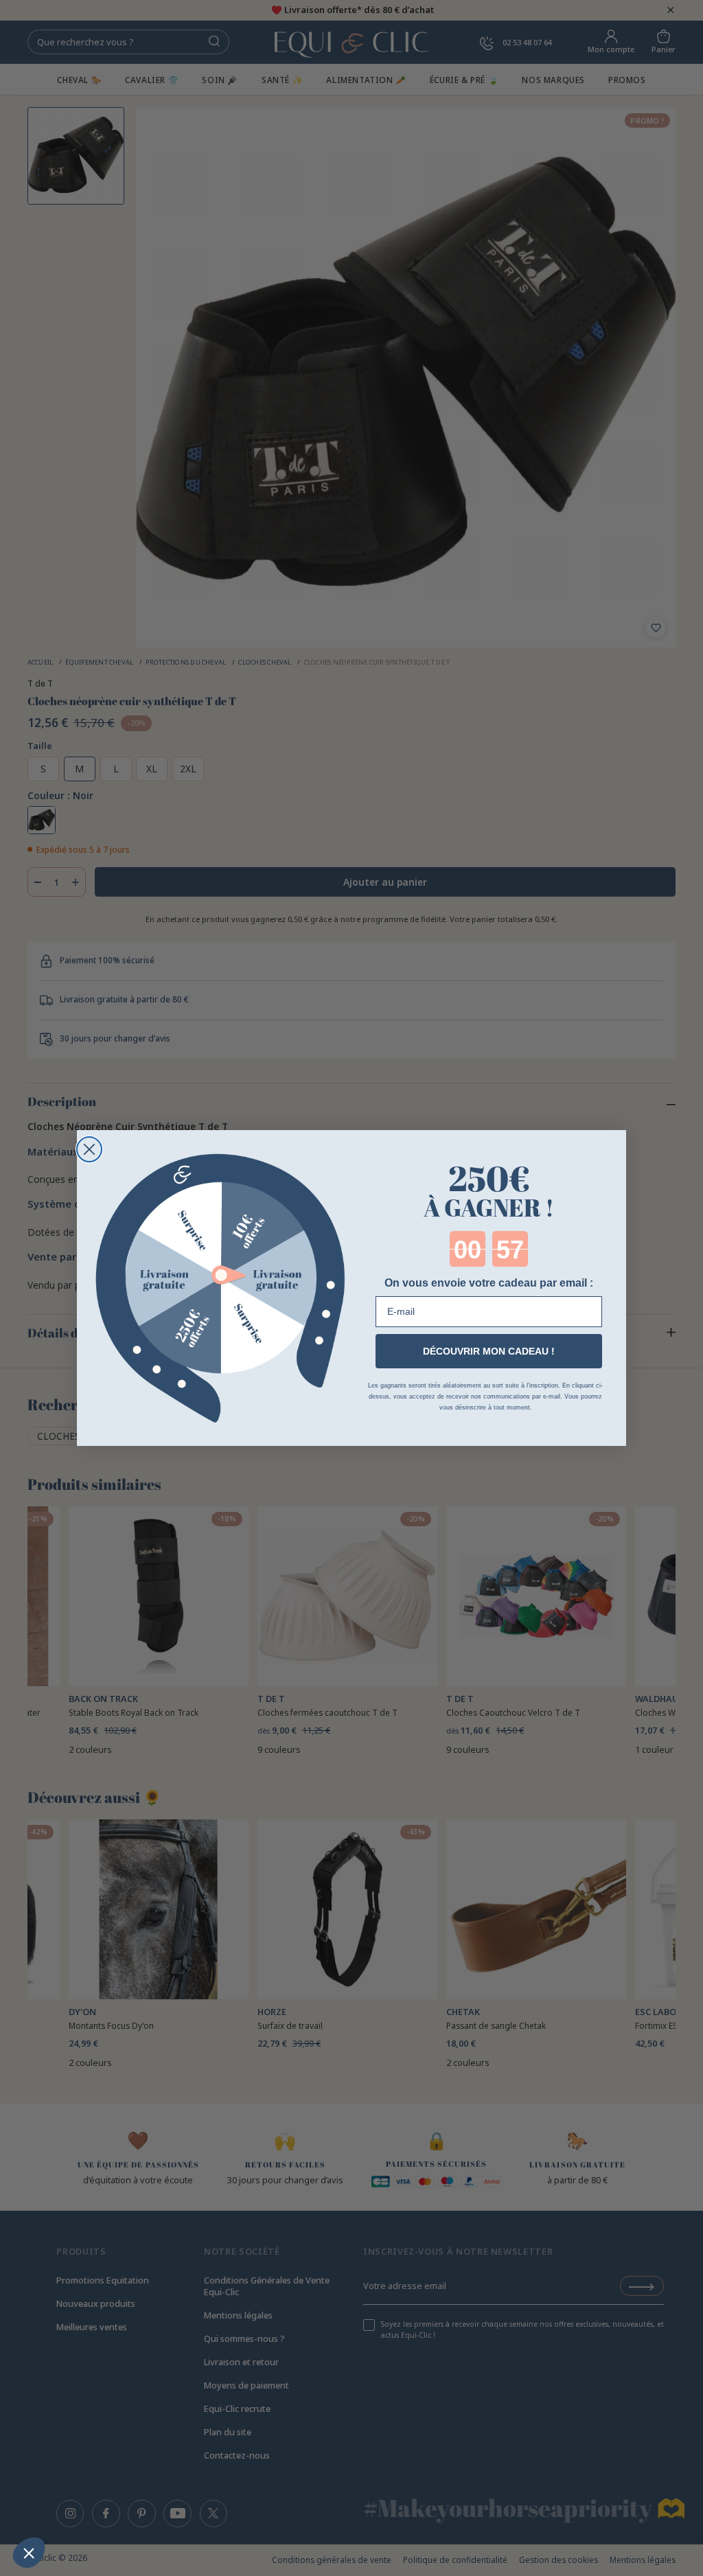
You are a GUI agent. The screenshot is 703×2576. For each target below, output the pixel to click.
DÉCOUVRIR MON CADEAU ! (489, 1351)
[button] (29, 2553)
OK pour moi (93, 2507)
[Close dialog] (89, 1149)
